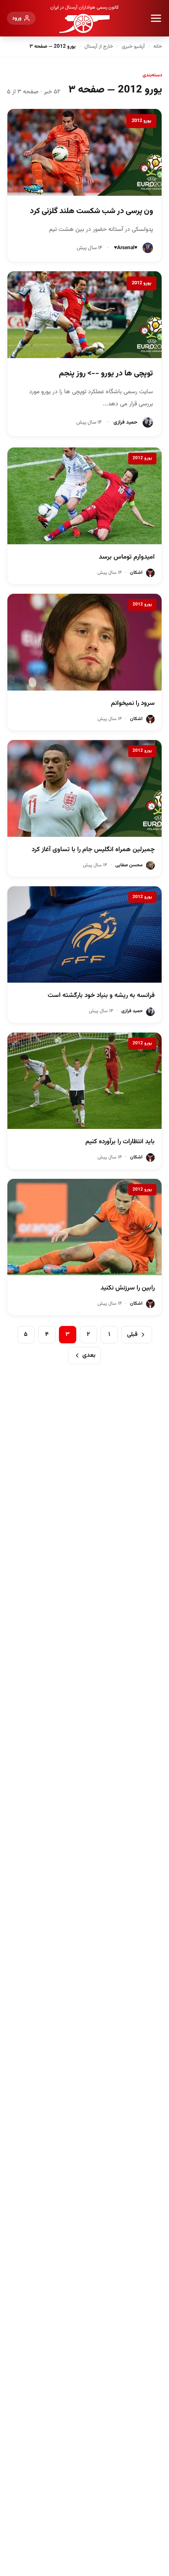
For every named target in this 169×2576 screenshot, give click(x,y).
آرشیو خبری (133, 46)
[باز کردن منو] (156, 18)
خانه (158, 46)
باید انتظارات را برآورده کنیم (120, 1142)
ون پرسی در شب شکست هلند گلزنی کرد (91, 211)
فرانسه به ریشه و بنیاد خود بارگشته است (101, 995)
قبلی (132, 1335)
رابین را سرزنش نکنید (128, 1288)
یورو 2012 (141, 121)
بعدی (89, 1355)
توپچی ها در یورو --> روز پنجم (106, 374)
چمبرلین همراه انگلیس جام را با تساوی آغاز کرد (93, 850)
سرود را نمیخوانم (133, 703)
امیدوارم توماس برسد (127, 557)
